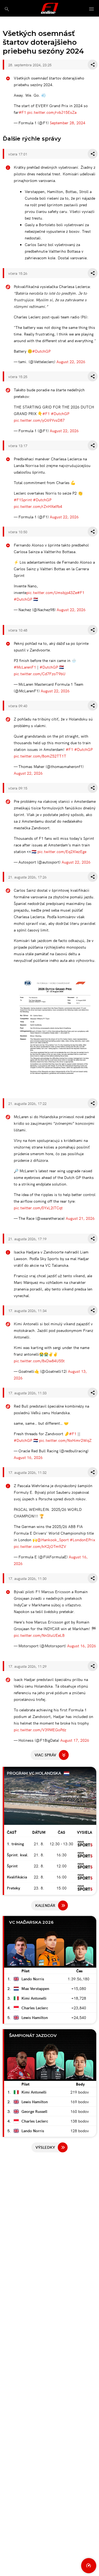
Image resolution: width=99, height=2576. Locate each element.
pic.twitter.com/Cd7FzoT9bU (40, 674)
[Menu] (92, 9)
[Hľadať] (7, 9)
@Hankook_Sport (53, 1540)
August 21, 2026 (80, 1218)
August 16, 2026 (28, 1457)
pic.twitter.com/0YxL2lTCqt (38, 1208)
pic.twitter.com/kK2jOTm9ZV (40, 1546)
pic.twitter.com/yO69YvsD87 (39, 420)
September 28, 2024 (68, 123)
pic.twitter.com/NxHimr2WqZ (65, 1440)
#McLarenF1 (25, 667)
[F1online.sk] (50, 8)
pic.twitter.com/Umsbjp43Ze (52, 592)
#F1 (22, 112)
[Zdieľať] (93, 65)
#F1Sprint (23, 500)
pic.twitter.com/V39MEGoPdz (40, 1730)
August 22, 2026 (71, 361)
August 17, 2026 (75, 1740)
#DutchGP (41, 351)
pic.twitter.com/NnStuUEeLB (39, 1635)
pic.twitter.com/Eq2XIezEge (62, 851)
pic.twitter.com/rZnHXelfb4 (38, 506)
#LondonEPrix (82, 1540)
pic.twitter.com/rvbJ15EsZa (52, 112)
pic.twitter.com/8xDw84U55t (39, 1361)
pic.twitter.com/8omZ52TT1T (40, 756)
